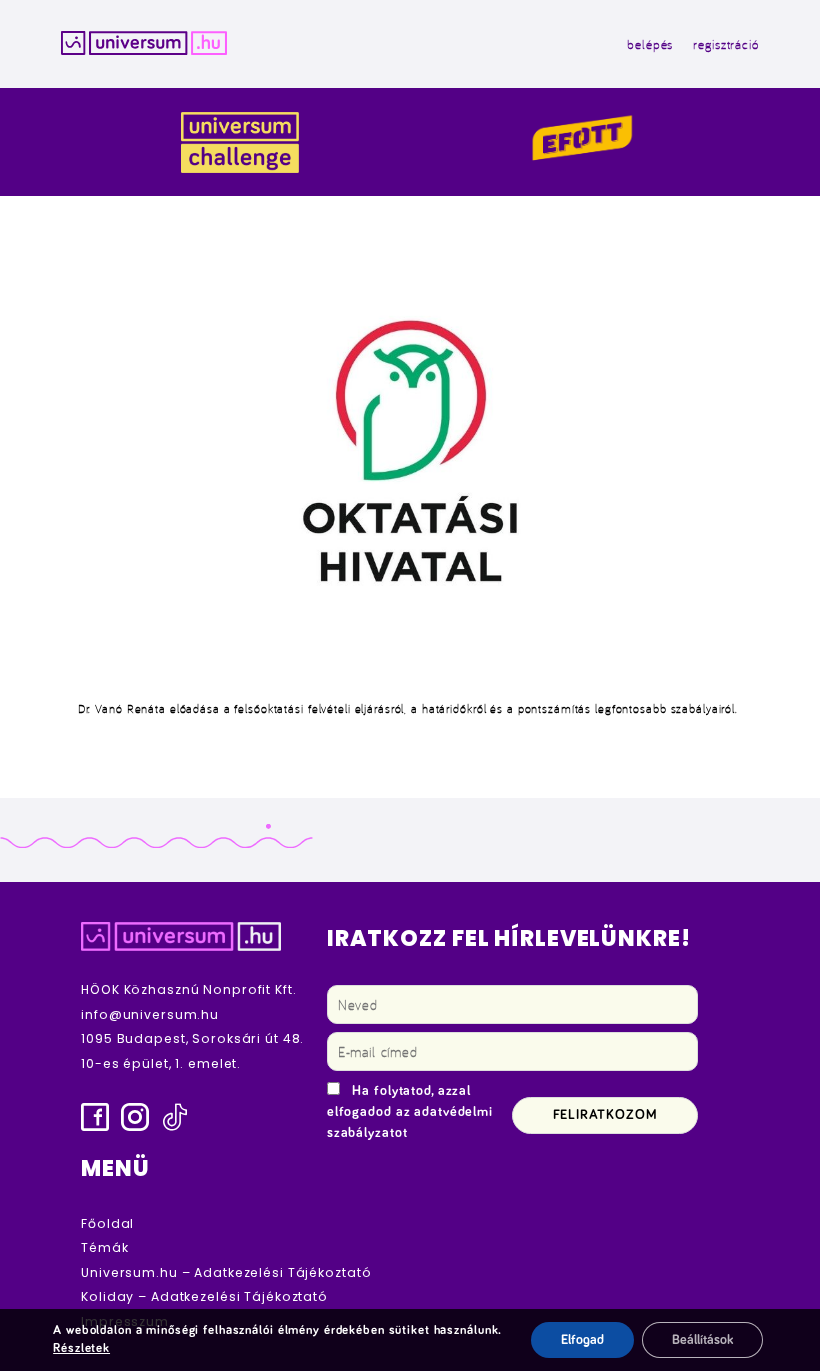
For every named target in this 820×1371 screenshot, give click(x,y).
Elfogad (582, 1340)
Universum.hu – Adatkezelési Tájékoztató (226, 1272)
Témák (104, 1247)
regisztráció (726, 44)
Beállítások (702, 1340)
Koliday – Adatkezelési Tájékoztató (204, 1296)
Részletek (81, 1348)
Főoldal (107, 1223)
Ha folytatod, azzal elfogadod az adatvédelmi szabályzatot (410, 1112)
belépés (650, 44)
